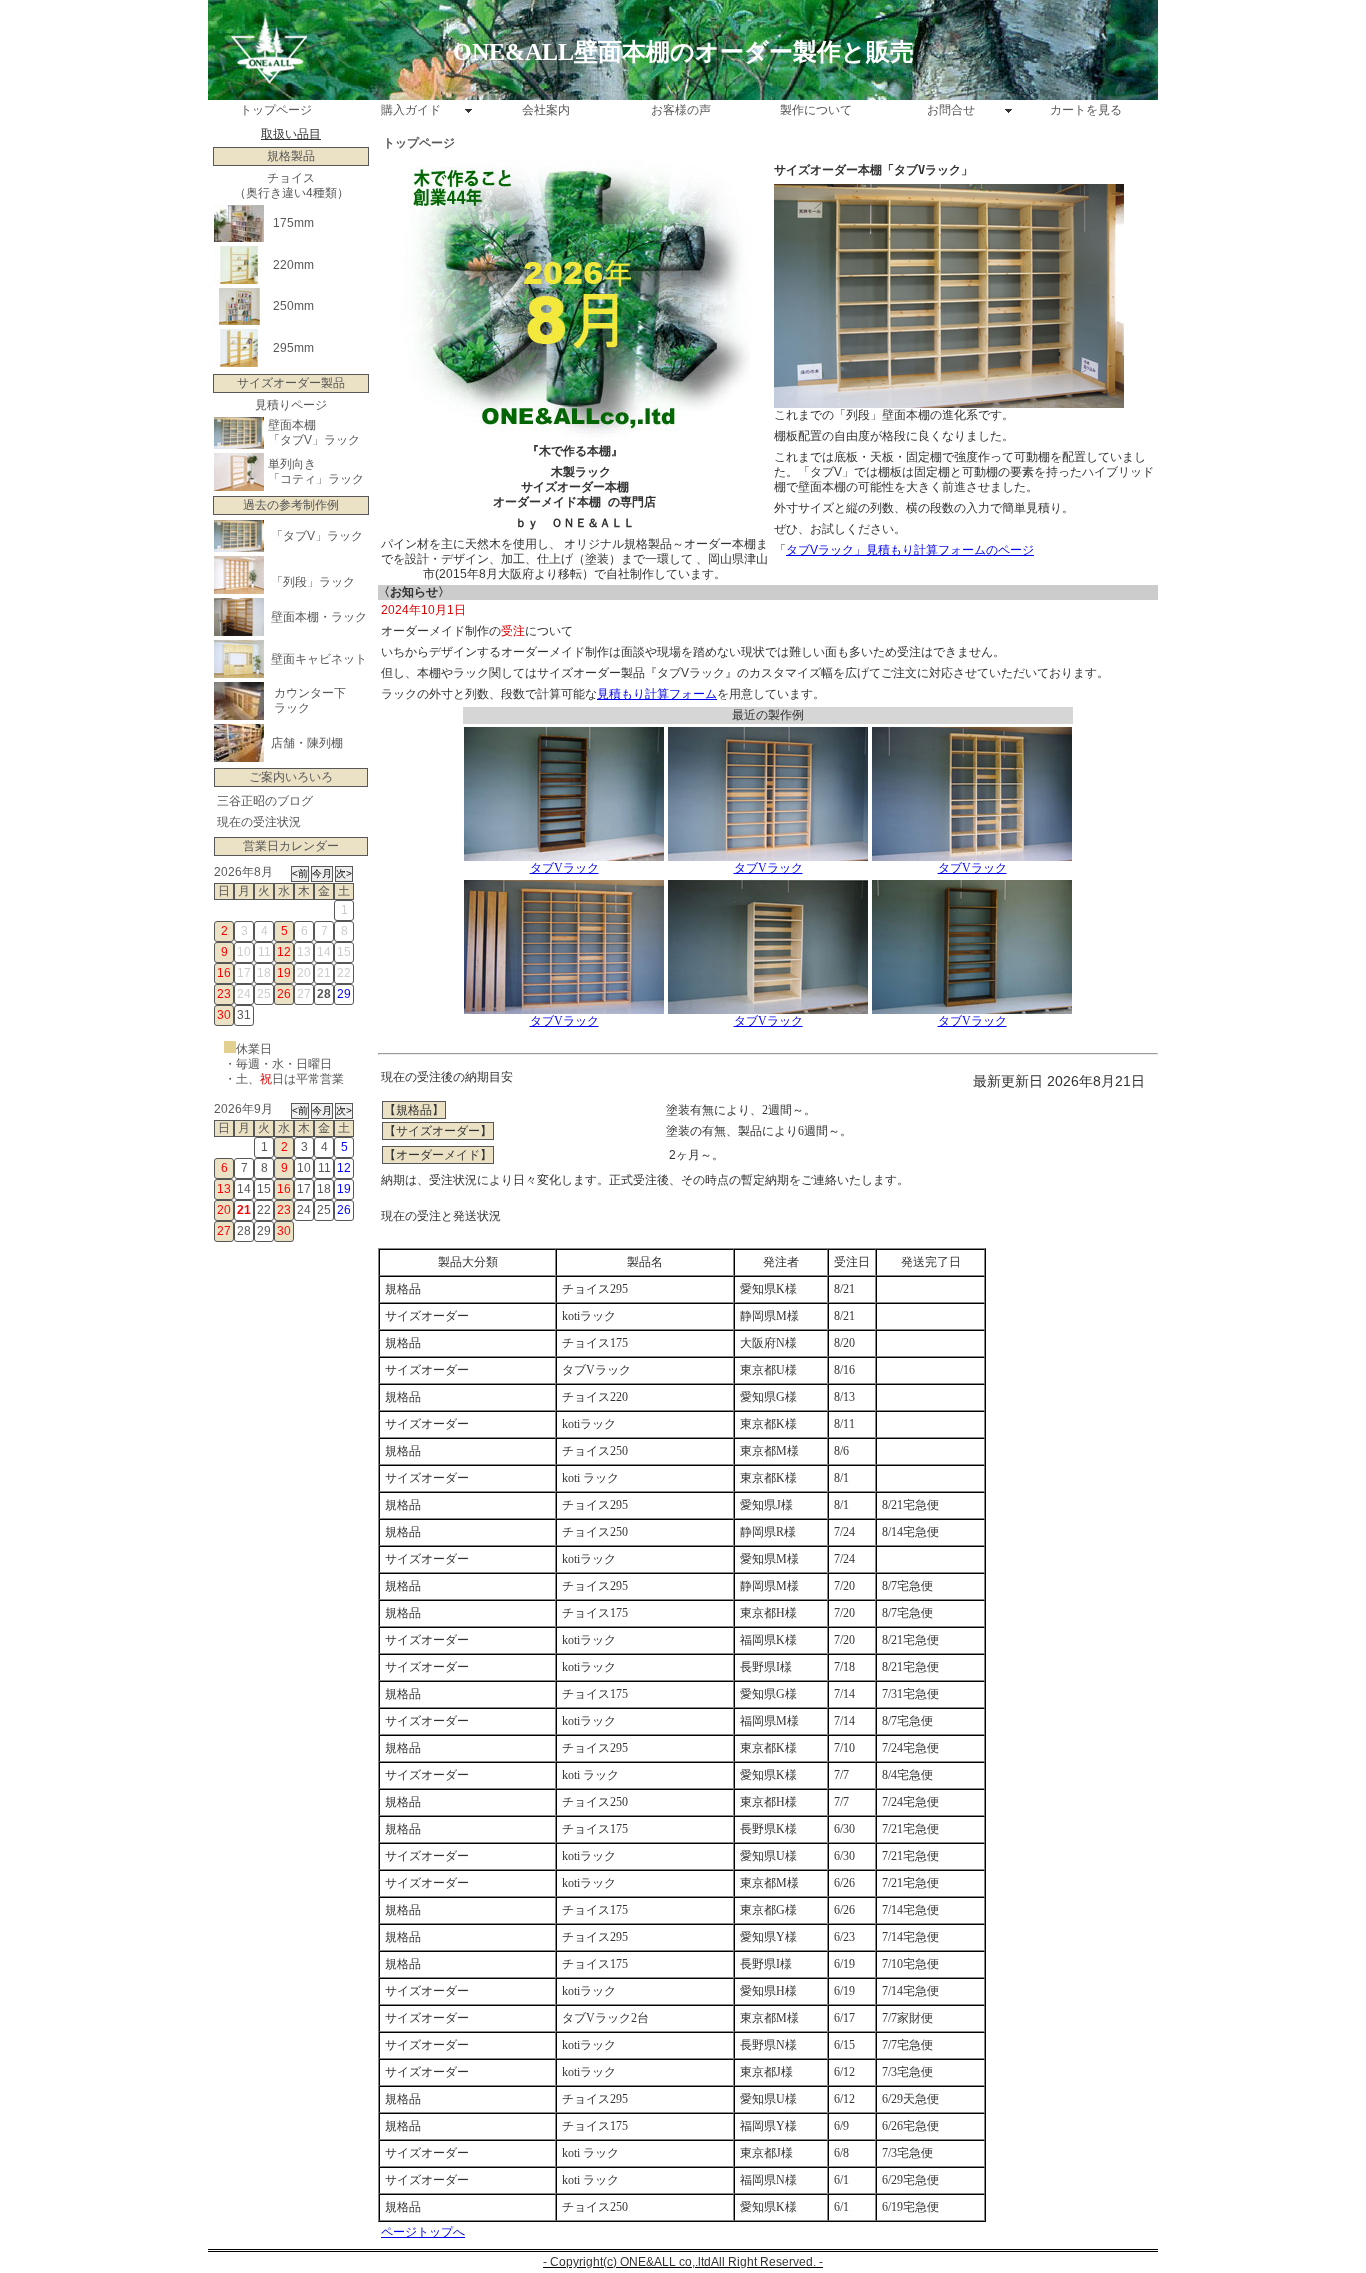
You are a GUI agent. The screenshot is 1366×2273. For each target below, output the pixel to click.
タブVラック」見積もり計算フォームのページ (910, 550)
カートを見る (1086, 110)
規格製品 (291, 156)
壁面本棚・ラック (319, 617)
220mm (293, 265)
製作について (816, 110)
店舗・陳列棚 (307, 743)
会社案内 (546, 110)
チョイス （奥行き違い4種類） (291, 185)
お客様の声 (681, 110)
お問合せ (951, 110)
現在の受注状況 (259, 822)
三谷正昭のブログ (265, 801)
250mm (293, 306)
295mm (293, 348)
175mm (293, 223)
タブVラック (564, 868)
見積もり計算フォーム (657, 694)
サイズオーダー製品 (291, 383)
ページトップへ (423, 2232)
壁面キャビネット (319, 659)
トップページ (276, 110)
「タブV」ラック (314, 440)
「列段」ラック (313, 582)
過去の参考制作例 (291, 505)
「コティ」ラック (316, 479)
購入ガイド (411, 110)
